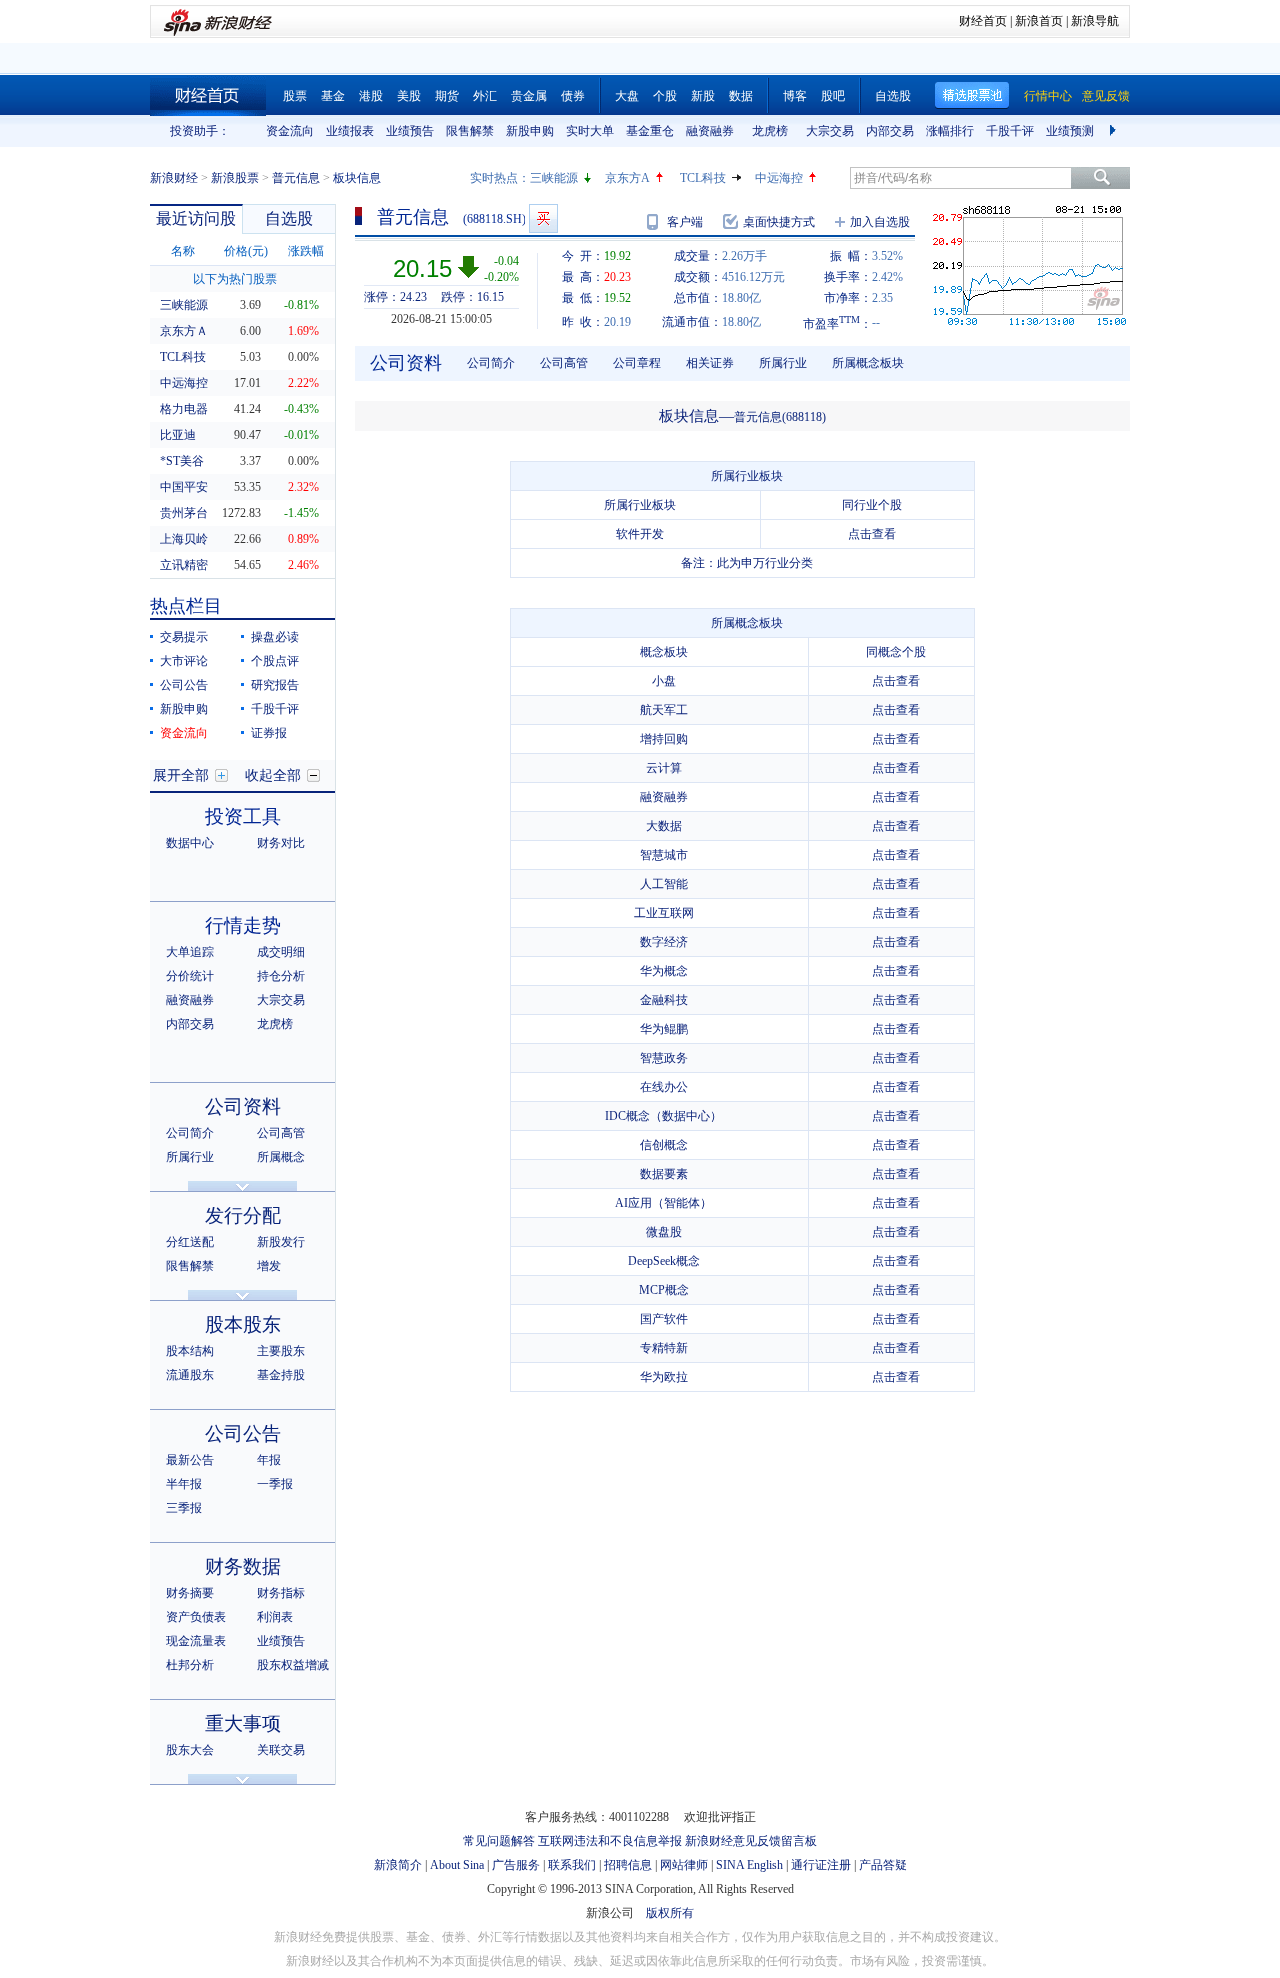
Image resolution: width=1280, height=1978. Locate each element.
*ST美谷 (182, 461)
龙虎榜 (770, 131)
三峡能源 (554, 178)
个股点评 (275, 661)
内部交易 (890, 131)
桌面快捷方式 (779, 222)
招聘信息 (628, 1865)
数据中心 (190, 843)
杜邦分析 (190, 1665)
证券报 (269, 733)
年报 (269, 1460)
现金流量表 (196, 1641)
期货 (447, 96)
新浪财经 (174, 178)
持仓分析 (281, 976)
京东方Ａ (184, 331)
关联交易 (281, 1750)
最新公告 (190, 1460)
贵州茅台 (184, 513)
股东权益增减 (293, 1665)
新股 (703, 96)
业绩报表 (350, 131)
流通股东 (190, 1375)
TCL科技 (703, 178)
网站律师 (684, 1865)
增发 (269, 1266)
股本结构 (190, 1351)
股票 (295, 96)
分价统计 (190, 976)
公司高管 (281, 1133)
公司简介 (190, 1133)
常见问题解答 (499, 1841)
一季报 (275, 1484)
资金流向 (290, 131)
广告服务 (516, 1865)
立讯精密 (184, 565)
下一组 (1115, 131)
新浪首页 (1039, 21)
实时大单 (590, 131)
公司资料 (243, 1106)
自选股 (893, 96)
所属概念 (281, 1157)
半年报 (184, 1484)
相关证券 (710, 363)
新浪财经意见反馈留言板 (751, 1841)
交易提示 (184, 637)
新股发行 (281, 1242)
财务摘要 (190, 1593)
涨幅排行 (950, 131)
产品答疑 (883, 1865)
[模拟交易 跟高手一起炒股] (543, 218)
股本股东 (243, 1324)
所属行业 (190, 1157)
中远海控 (779, 178)
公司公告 (184, 685)
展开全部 (181, 775)
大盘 (627, 96)
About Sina (457, 1865)
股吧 (833, 96)
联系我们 (572, 1865)
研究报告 (275, 685)
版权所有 (670, 1913)
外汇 (485, 96)
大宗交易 (830, 131)
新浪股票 (235, 178)
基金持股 (281, 1375)
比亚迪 (178, 435)
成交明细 (281, 952)
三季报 (184, 1508)
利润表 (275, 1617)
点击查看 (872, 534)
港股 (371, 96)
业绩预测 (1070, 131)
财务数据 (243, 1566)
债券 (573, 96)
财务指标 (281, 1593)
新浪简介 (398, 1865)
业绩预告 (410, 131)
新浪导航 (1095, 21)
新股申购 (530, 131)
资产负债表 (196, 1617)
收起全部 (273, 775)
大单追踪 (190, 952)
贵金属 (529, 96)
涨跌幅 (306, 251)
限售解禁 (470, 131)
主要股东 (281, 1351)
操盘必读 (275, 637)
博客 (795, 96)
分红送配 (190, 1242)
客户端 (685, 222)
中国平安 (184, 487)
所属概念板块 (868, 363)
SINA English (749, 1865)
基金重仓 (650, 131)
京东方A (627, 178)
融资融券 (710, 131)
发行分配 (243, 1215)
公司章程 (637, 363)
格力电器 (184, 409)
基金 (333, 96)
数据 (741, 96)
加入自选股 (880, 222)
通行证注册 (821, 1865)
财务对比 (281, 843)
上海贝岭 (184, 539)
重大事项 (243, 1723)
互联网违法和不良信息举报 (610, 1841)
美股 (409, 96)
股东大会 (190, 1750)
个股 (665, 96)
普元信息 (296, 178)
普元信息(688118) (780, 417)
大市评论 (184, 661)
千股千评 (1010, 131)
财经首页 (983, 21)
